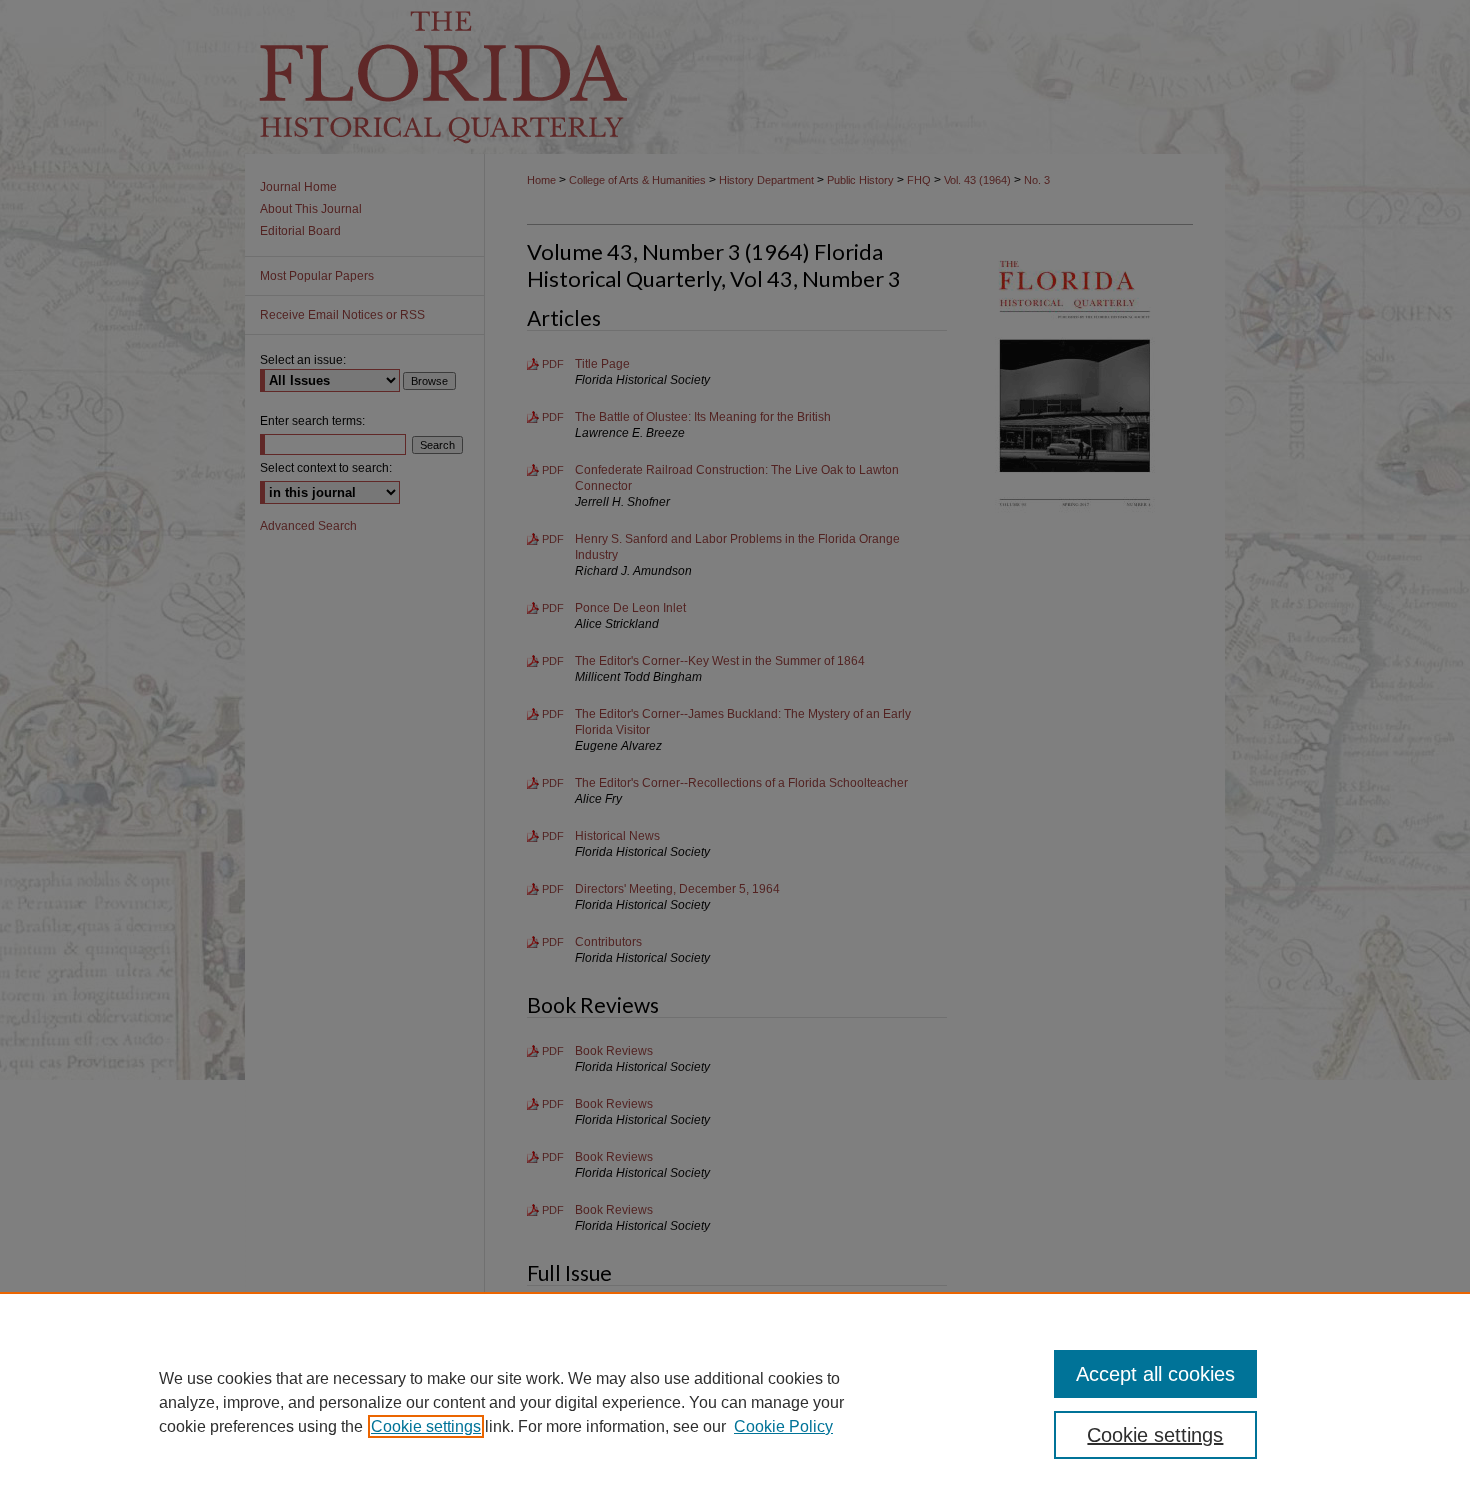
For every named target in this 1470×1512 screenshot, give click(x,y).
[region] (735, 1402)
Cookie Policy (783, 1426)
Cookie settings (426, 1426)
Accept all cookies (1155, 1374)
